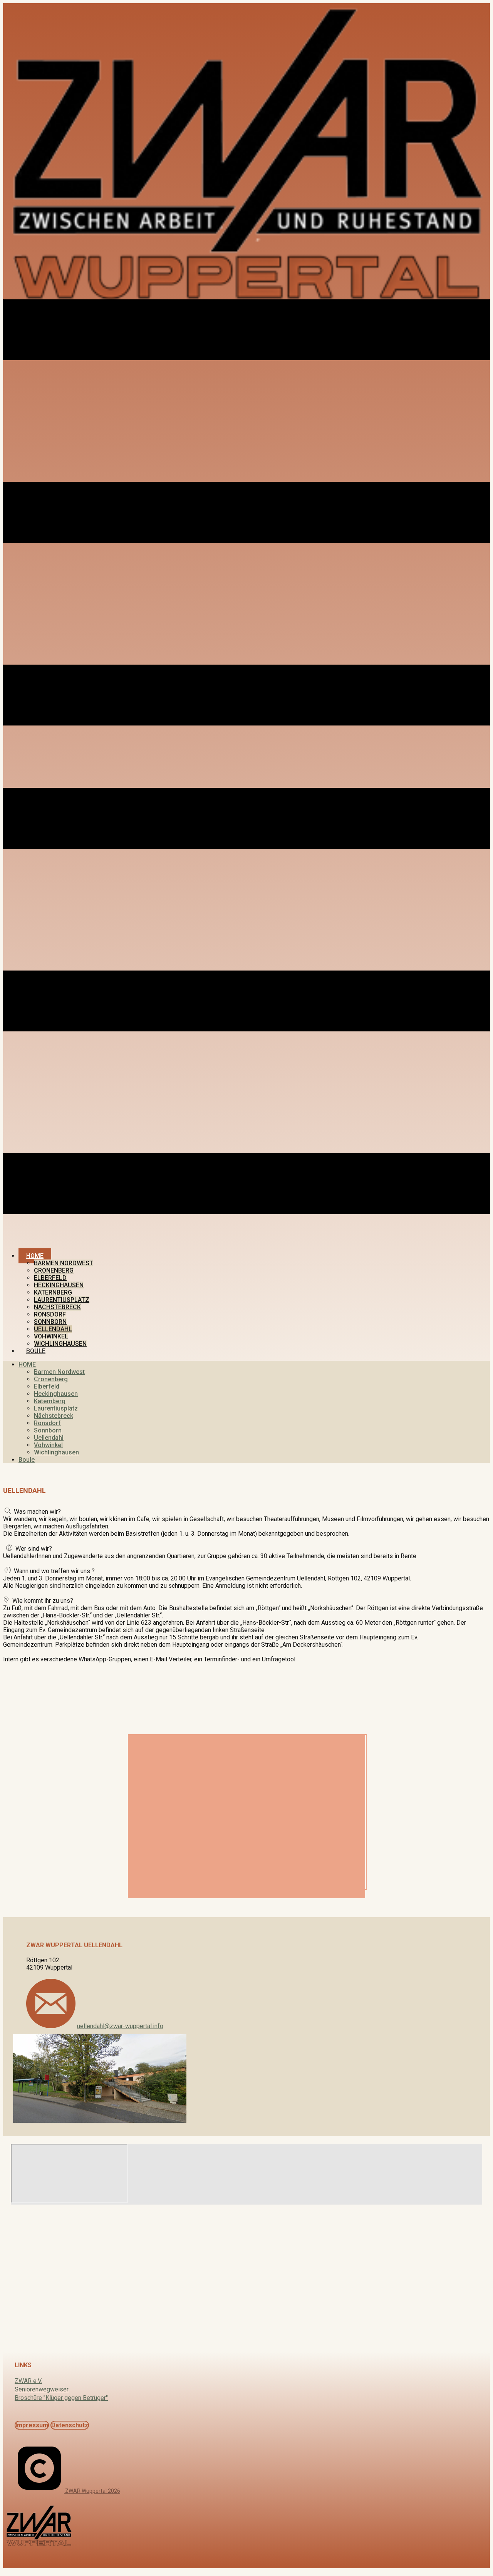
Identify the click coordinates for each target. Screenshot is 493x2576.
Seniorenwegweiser (42, 2389)
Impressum (32, 2425)
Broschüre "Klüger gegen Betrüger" (61, 2398)
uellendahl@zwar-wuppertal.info (120, 2026)
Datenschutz (70, 2425)
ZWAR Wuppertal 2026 (92, 2491)
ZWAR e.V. (28, 2381)
